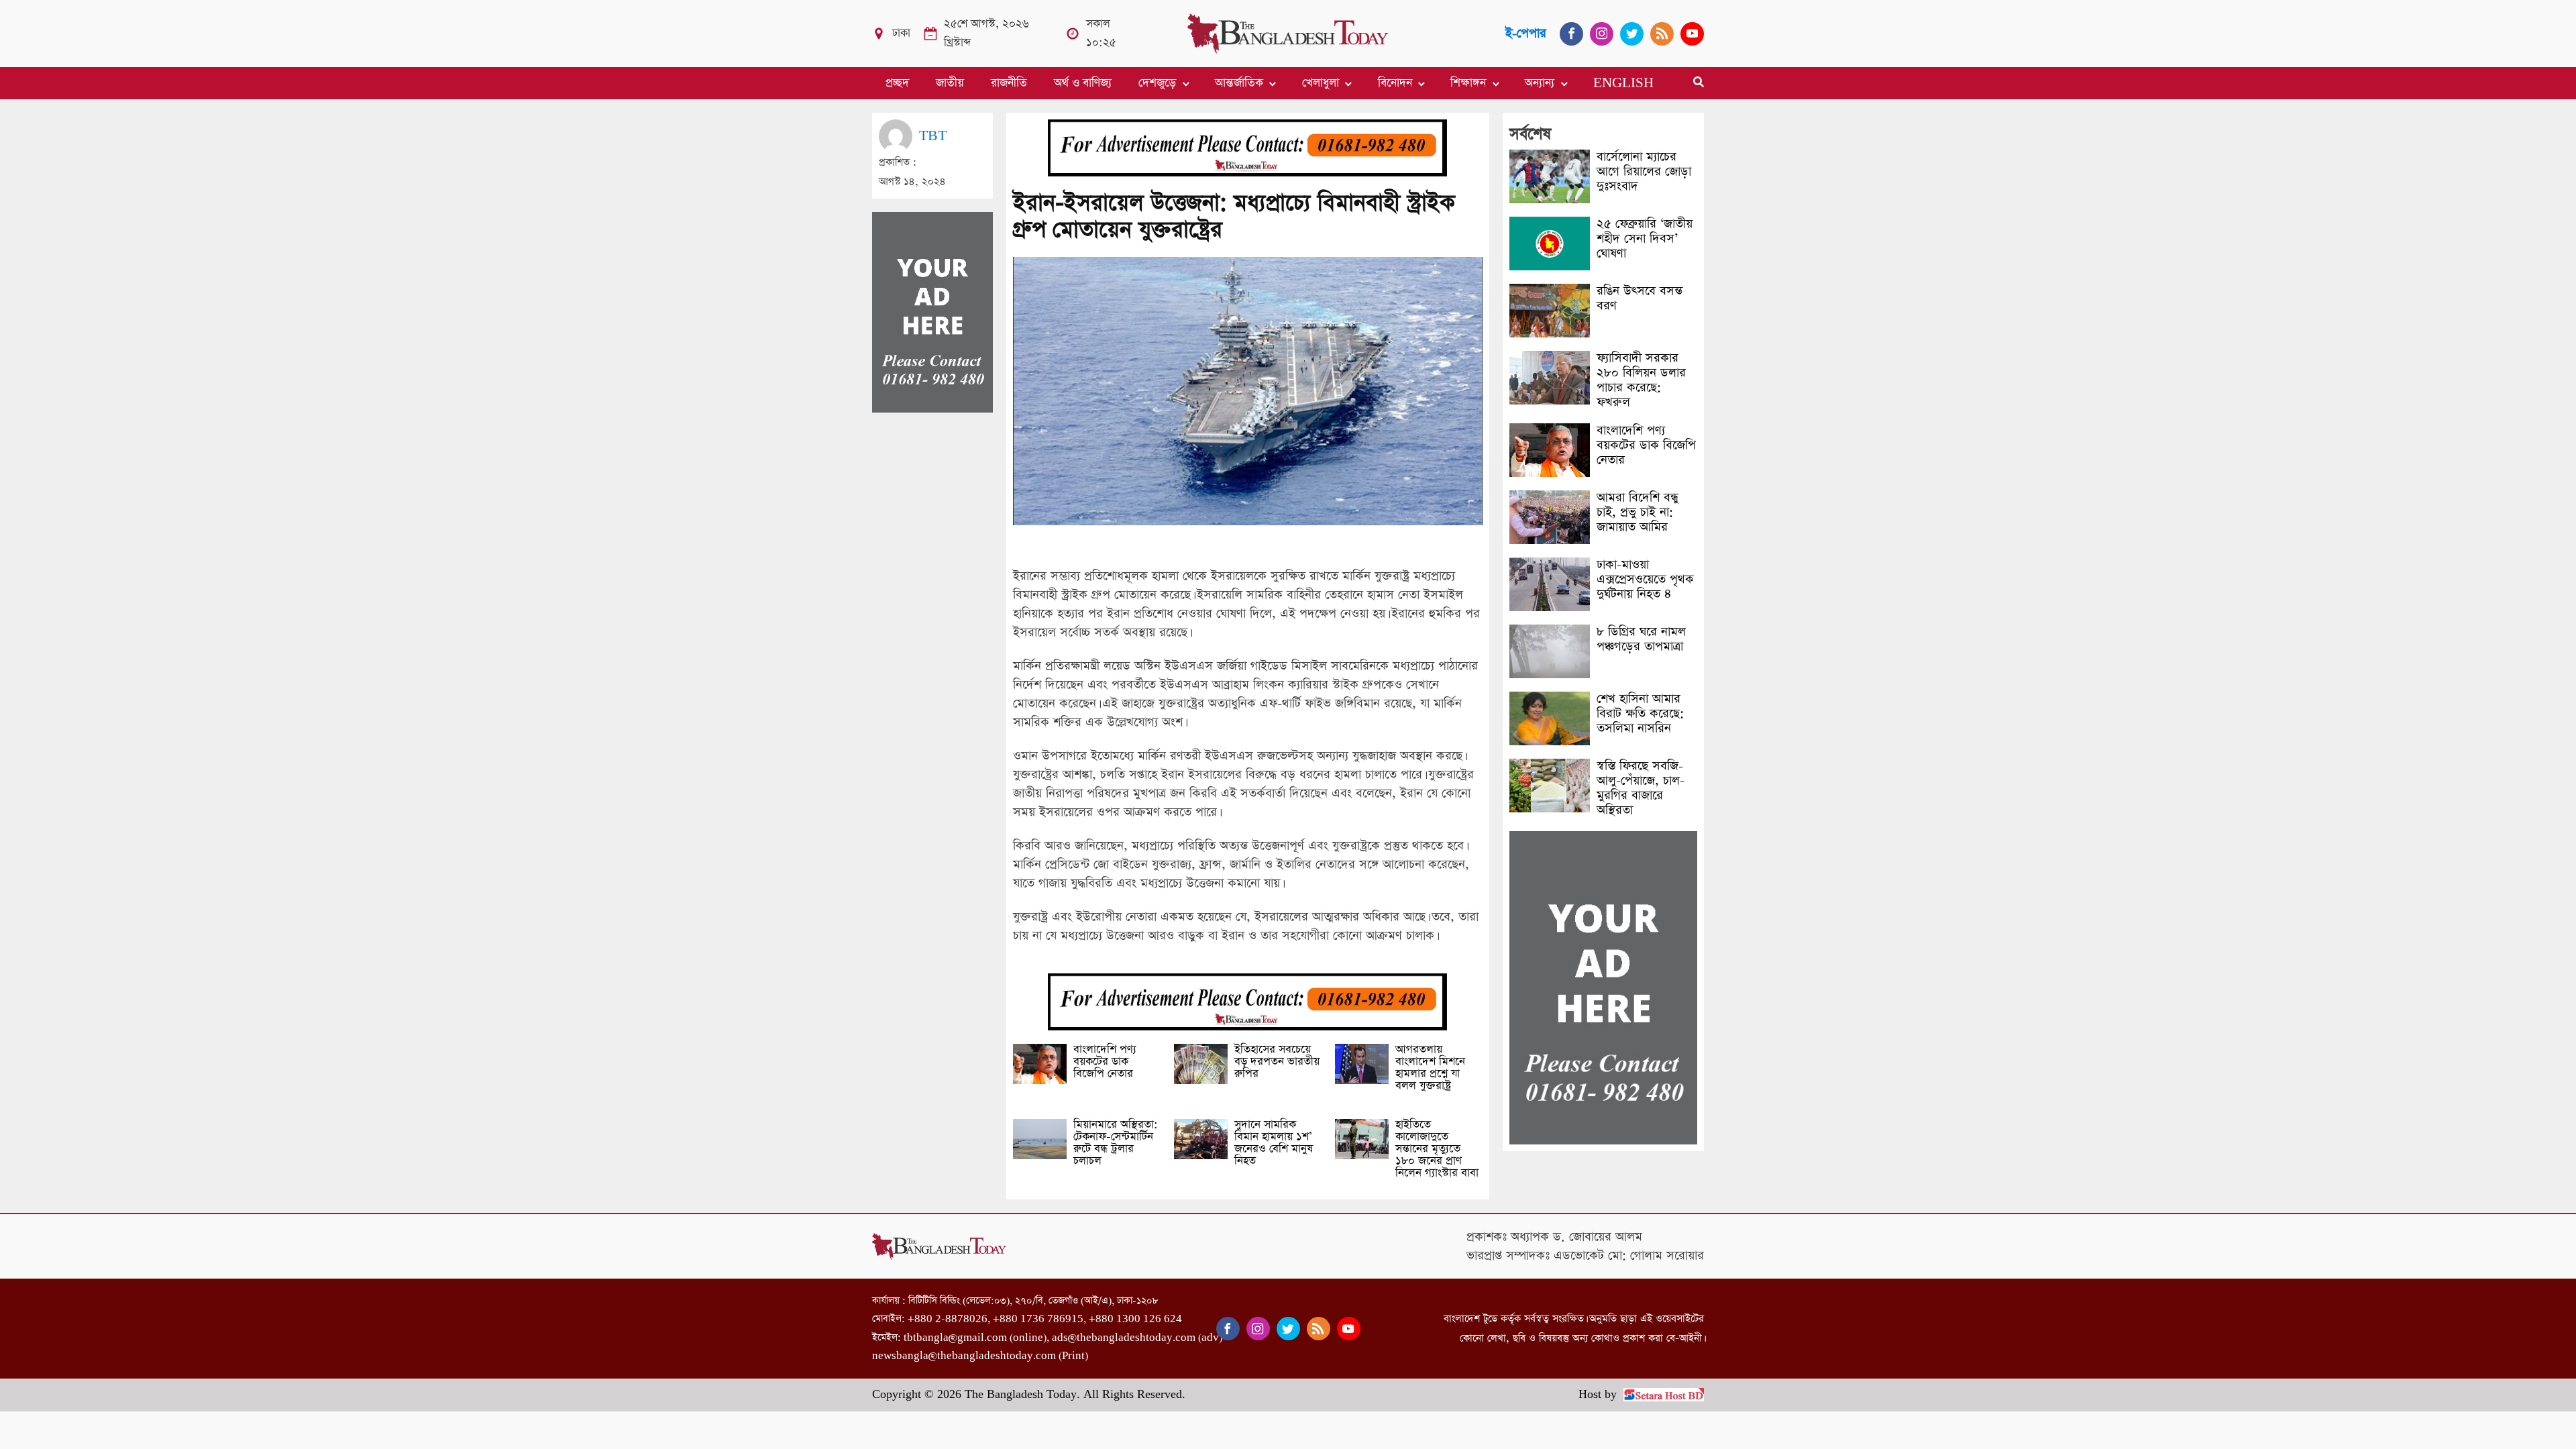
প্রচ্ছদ (897, 83)
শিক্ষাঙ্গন (1468, 83)
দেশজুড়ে (1157, 83)
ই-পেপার (1526, 33)
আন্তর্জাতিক (1239, 83)
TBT (933, 136)
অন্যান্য (1540, 83)
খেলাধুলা (1321, 83)
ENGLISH (1623, 83)
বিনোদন (1395, 83)
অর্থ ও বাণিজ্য (1083, 83)
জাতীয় (950, 83)
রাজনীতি (1009, 83)
